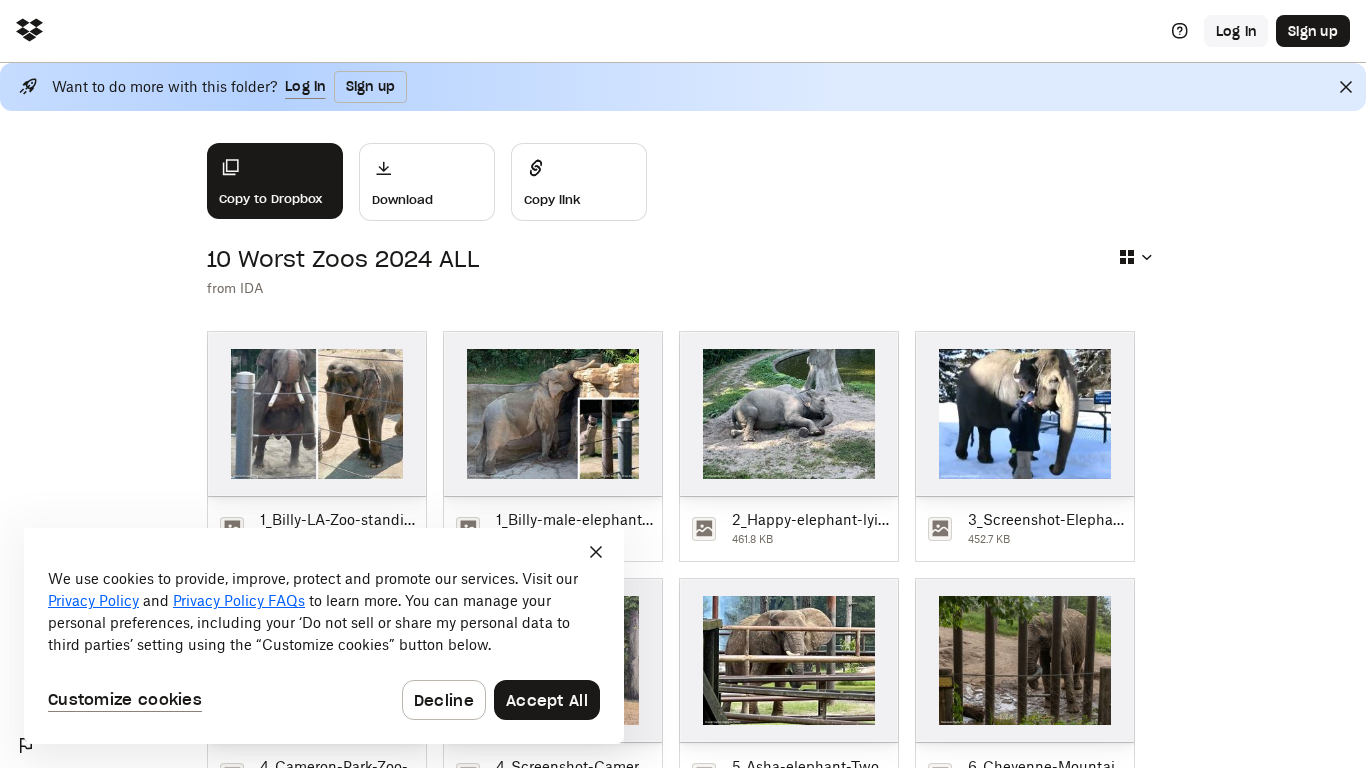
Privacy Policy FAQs (239, 600)
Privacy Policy (93, 600)
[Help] (1180, 31)
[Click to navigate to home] (29, 31)
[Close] (1346, 87)
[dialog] (324, 636)
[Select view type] (1135, 257)
